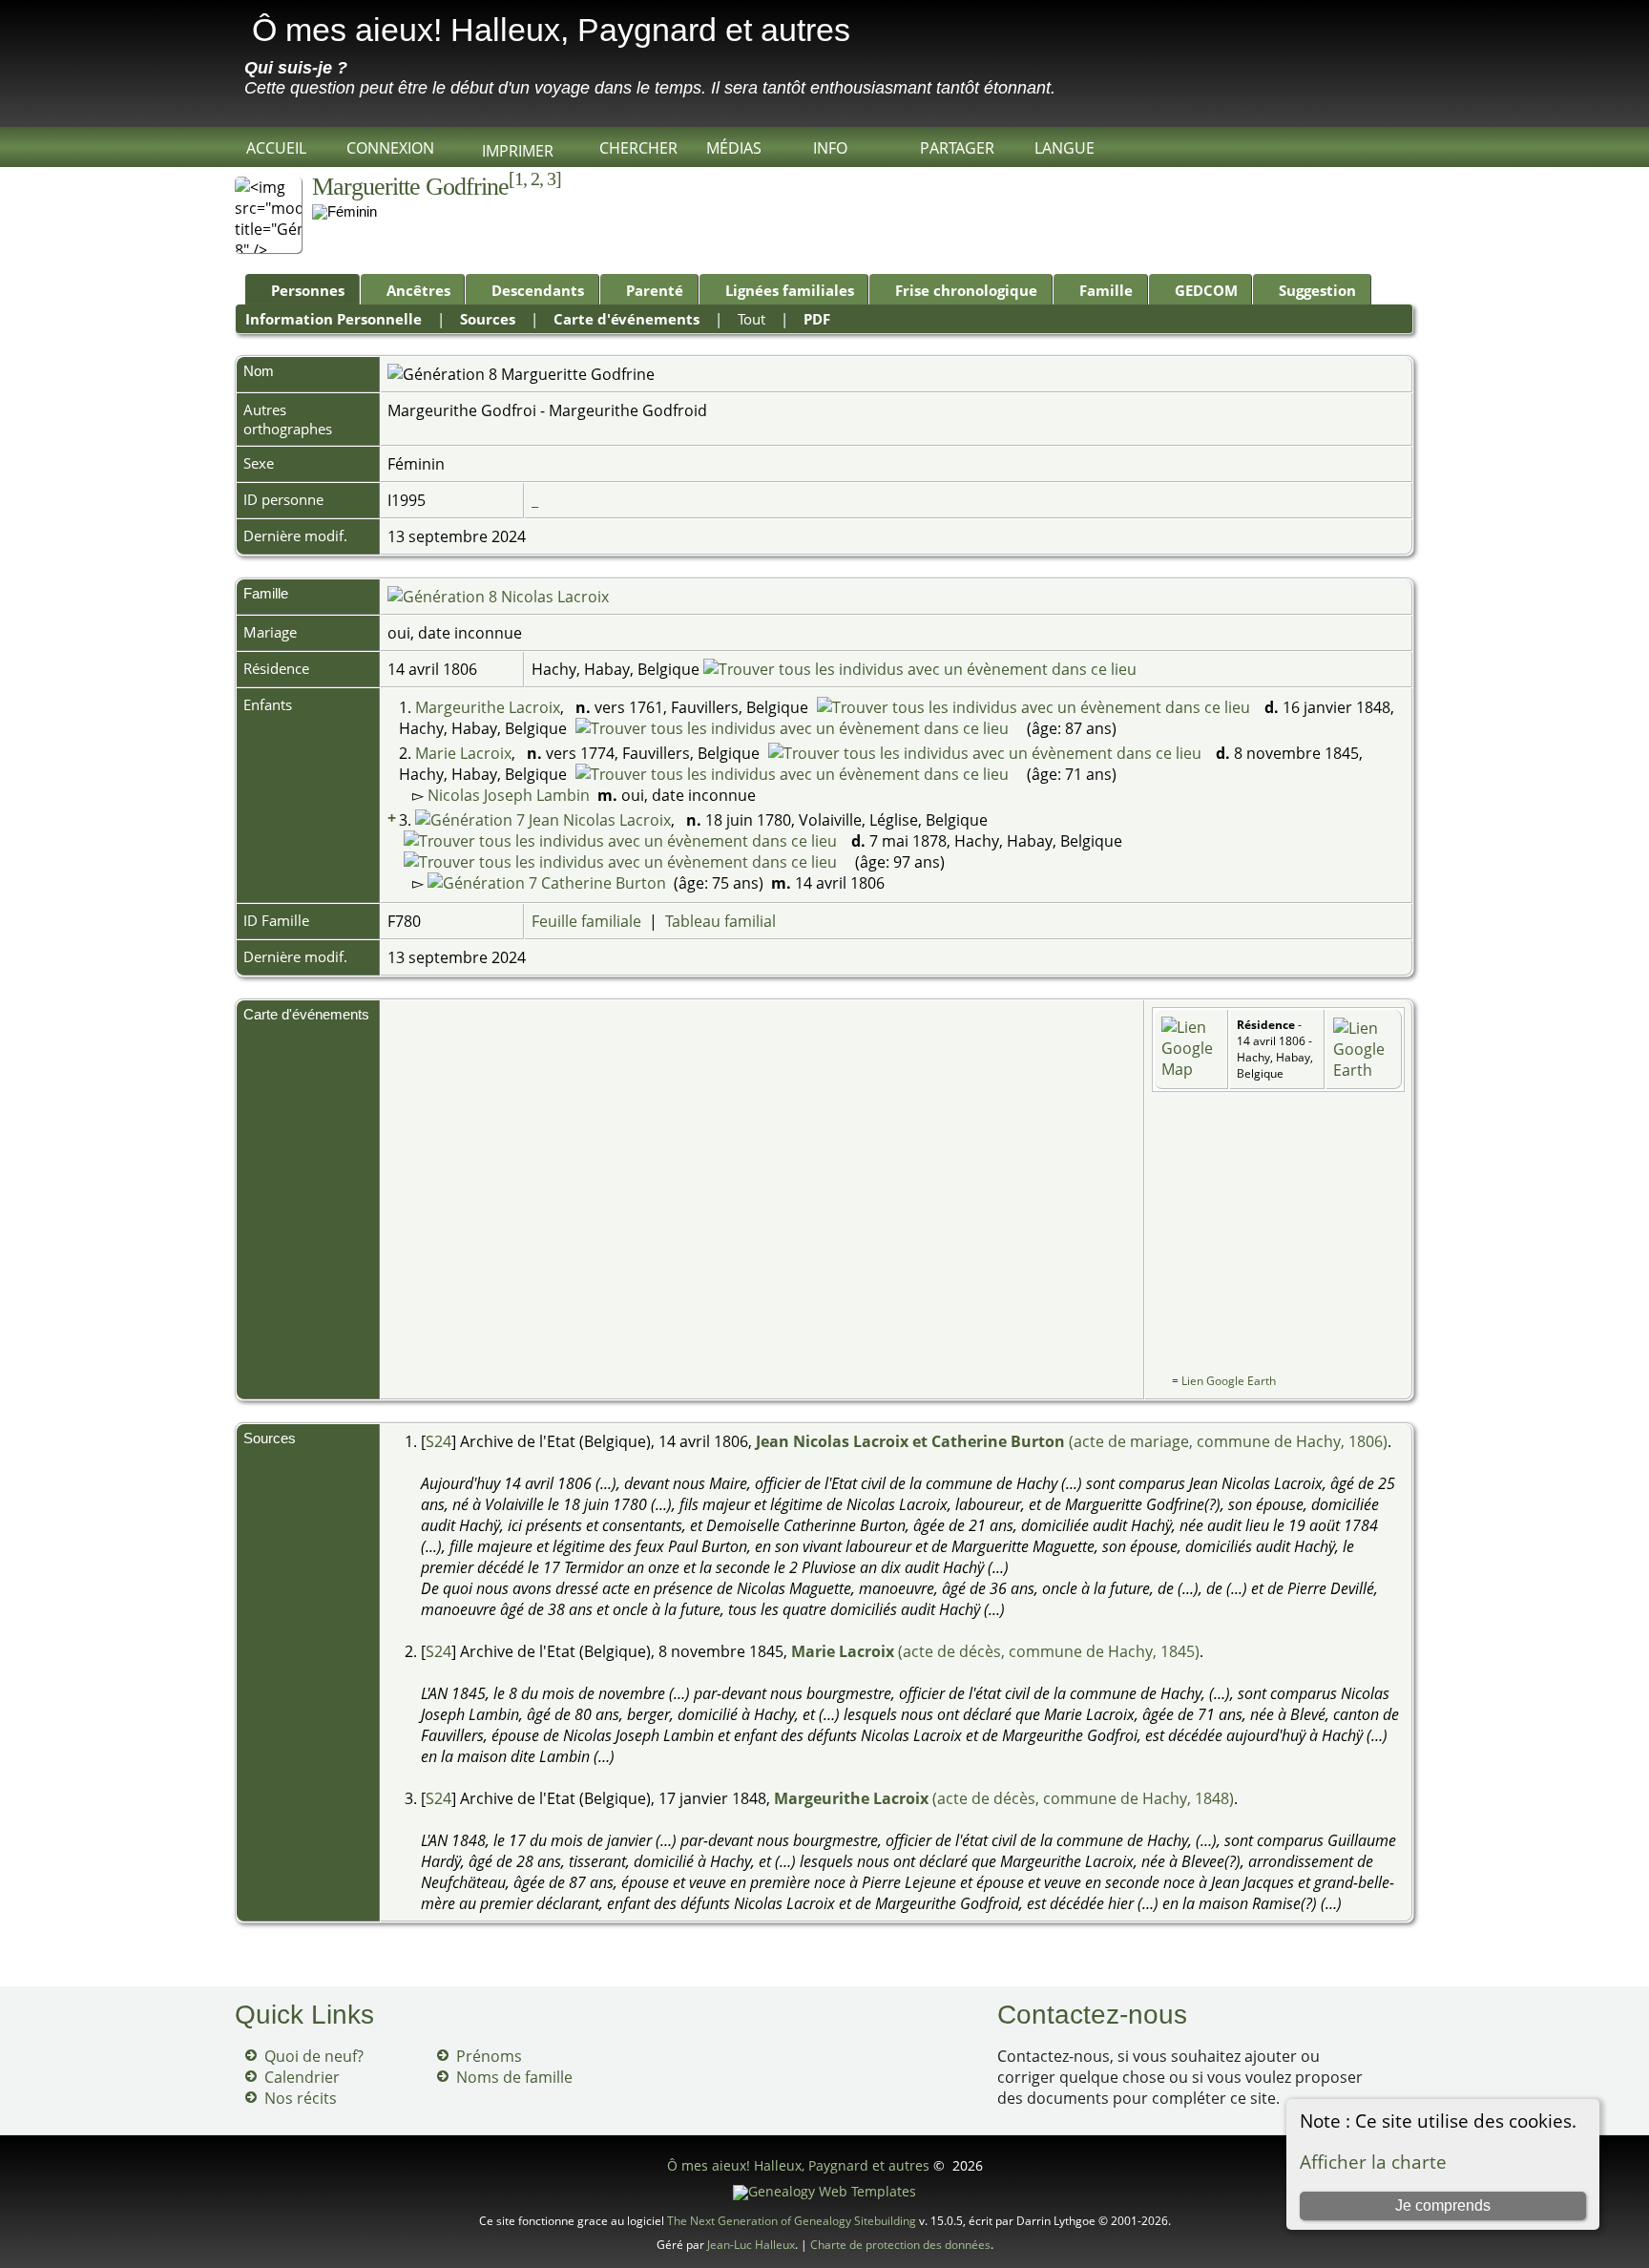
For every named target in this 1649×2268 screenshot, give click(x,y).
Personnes (308, 290)
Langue (1065, 148)
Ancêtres (418, 290)
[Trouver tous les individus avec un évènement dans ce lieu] (920, 669)
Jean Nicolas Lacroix (598, 820)
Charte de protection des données (900, 2245)
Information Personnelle (334, 319)
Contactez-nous (1092, 2015)
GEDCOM (1206, 290)
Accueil (276, 148)
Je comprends (1443, 2205)
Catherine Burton (602, 883)
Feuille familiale (586, 921)
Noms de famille (514, 2077)
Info (830, 148)
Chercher (638, 148)
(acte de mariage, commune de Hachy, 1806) (1072, 1441)
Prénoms (489, 2056)
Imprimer (518, 151)
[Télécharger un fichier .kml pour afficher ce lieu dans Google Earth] (1364, 1070)
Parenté (655, 290)
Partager (957, 148)
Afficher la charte (1373, 2162)
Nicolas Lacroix (553, 597)
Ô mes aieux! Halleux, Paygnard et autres (551, 30)
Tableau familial (720, 921)
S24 (438, 1441)
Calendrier (302, 2077)
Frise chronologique (966, 290)
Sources (488, 319)
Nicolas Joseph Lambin (509, 795)
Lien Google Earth (1229, 1381)
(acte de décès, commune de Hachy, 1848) (1004, 1798)
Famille (1106, 290)
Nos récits (301, 2098)
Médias (734, 148)
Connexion (390, 148)
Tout (751, 319)
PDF (817, 319)
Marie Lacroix (463, 753)
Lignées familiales (790, 290)
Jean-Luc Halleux (751, 2245)
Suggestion (1317, 290)
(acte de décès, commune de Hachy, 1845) (995, 1651)
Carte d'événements (626, 319)
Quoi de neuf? (314, 2056)
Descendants (538, 290)
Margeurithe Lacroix (488, 707)
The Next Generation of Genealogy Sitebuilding (792, 2221)
